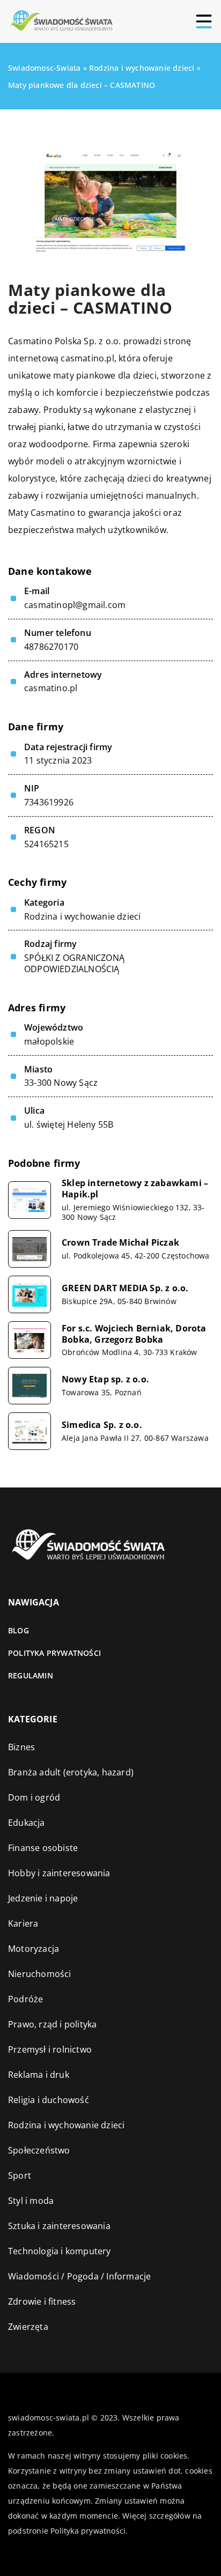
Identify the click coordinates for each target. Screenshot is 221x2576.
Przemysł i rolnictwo (50, 2049)
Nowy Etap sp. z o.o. (105, 1379)
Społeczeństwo (39, 2150)
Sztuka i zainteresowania (59, 2226)
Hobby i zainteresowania (59, 1873)
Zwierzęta (28, 2327)
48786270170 (51, 647)
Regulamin (31, 1675)
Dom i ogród (34, 1797)
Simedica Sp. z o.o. (102, 1425)
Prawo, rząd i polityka (52, 2024)
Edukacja (27, 1823)
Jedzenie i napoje (43, 1898)
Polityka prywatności (54, 1653)
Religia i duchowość (49, 2100)
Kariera (23, 1923)
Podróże (25, 1999)
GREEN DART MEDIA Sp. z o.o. (125, 1288)
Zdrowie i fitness (42, 2301)
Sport (20, 2175)
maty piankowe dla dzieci (105, 375)
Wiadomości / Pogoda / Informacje (79, 2276)
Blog (19, 1630)
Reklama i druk (39, 2075)
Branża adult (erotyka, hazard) (71, 1772)
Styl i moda (31, 2201)
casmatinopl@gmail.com (75, 605)
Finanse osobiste (43, 1848)
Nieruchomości (40, 1974)
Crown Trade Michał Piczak (120, 1243)
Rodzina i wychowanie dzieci (82, 916)
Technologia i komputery (60, 2251)
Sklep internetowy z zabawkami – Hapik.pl (135, 1189)
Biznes (21, 1747)
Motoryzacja (34, 1949)
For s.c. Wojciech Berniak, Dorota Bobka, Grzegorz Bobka (134, 1334)
